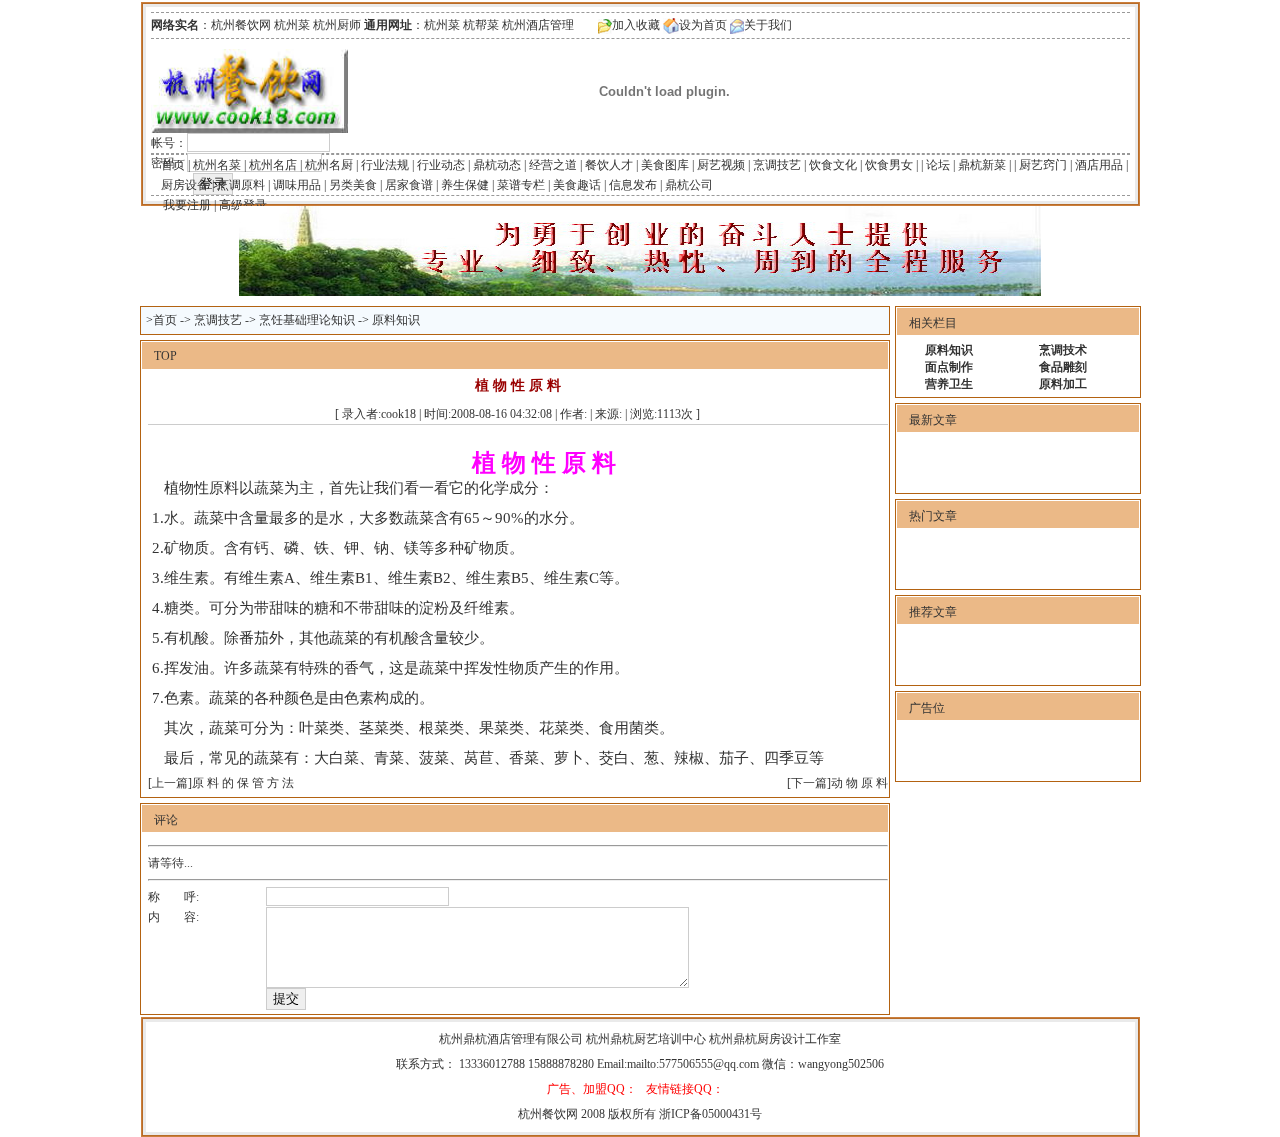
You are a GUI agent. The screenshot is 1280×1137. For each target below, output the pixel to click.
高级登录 (243, 205)
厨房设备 (185, 185)
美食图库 (665, 165)
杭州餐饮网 (548, 1114)
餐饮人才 (609, 165)
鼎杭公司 (689, 185)
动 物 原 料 (859, 783)
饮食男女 (889, 165)
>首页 (161, 320)
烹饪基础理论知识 (307, 320)
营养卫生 (949, 384)
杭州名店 (273, 165)
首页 (173, 165)
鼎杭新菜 (982, 165)
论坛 (938, 165)
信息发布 (633, 185)
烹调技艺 (777, 165)
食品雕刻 (1063, 367)
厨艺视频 (721, 165)
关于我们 (768, 25)
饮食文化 (833, 165)
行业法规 (385, 165)
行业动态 (441, 165)
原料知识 (396, 320)
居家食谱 (409, 185)
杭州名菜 (217, 165)
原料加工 (1063, 384)
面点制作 (949, 367)
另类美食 (353, 185)
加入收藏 (636, 25)
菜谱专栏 (521, 185)
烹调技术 (1063, 350)
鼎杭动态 (497, 165)
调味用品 (297, 185)
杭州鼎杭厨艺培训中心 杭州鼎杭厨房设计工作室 (713, 1039)
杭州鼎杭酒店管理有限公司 (512, 1039)
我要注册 (187, 205)
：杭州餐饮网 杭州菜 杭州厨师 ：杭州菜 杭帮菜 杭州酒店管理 (362, 25)
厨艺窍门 (1043, 165)
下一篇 (809, 783)
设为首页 (703, 25)
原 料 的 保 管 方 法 (243, 783)
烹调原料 (241, 185)
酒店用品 (1099, 165)
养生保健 (465, 185)
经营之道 (553, 165)
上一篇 (170, 783)
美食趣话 (577, 185)
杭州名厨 (329, 165)
